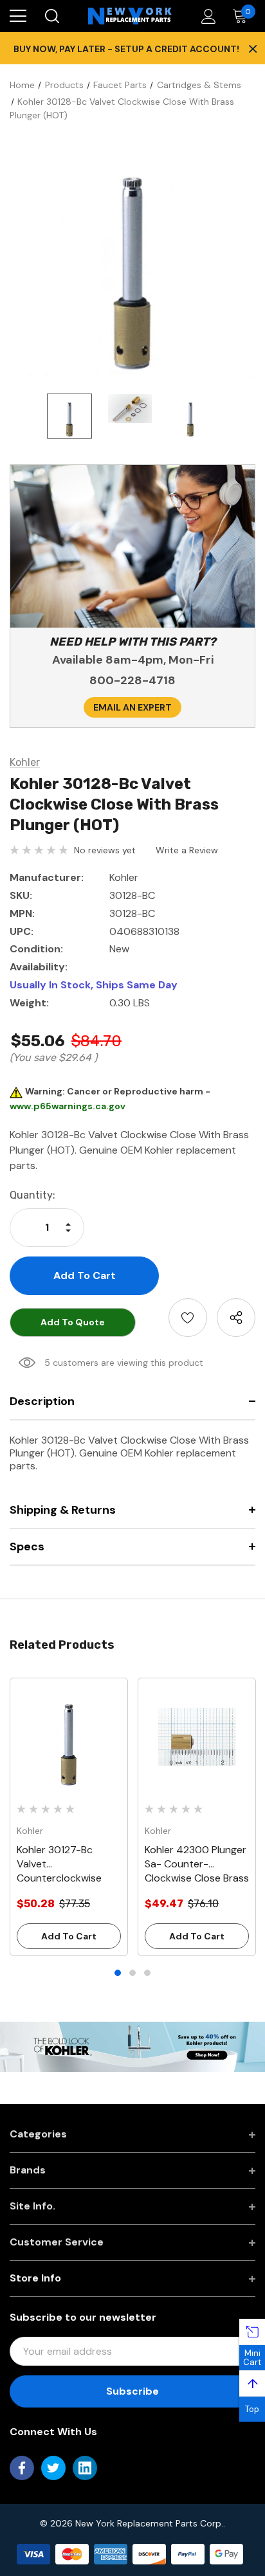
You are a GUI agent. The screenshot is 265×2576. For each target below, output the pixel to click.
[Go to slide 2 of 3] (132, 1973)
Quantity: (32, 1195)
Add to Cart (69, 1936)
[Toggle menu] (18, 16)
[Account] (206, 16)
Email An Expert (132, 707)
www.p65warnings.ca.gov (68, 1106)
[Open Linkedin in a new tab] (85, 2468)
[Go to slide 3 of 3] (147, 1973)
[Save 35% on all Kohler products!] (132, 2046)
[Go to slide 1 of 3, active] (118, 1973)
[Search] (51, 16)
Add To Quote (73, 1322)
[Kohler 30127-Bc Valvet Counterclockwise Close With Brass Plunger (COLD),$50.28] (69, 1737)
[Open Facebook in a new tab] (22, 2468)
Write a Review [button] (187, 850)
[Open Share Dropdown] (236, 1318)
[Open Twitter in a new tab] (53, 2468)
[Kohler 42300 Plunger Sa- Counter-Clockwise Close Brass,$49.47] (197, 1737)
